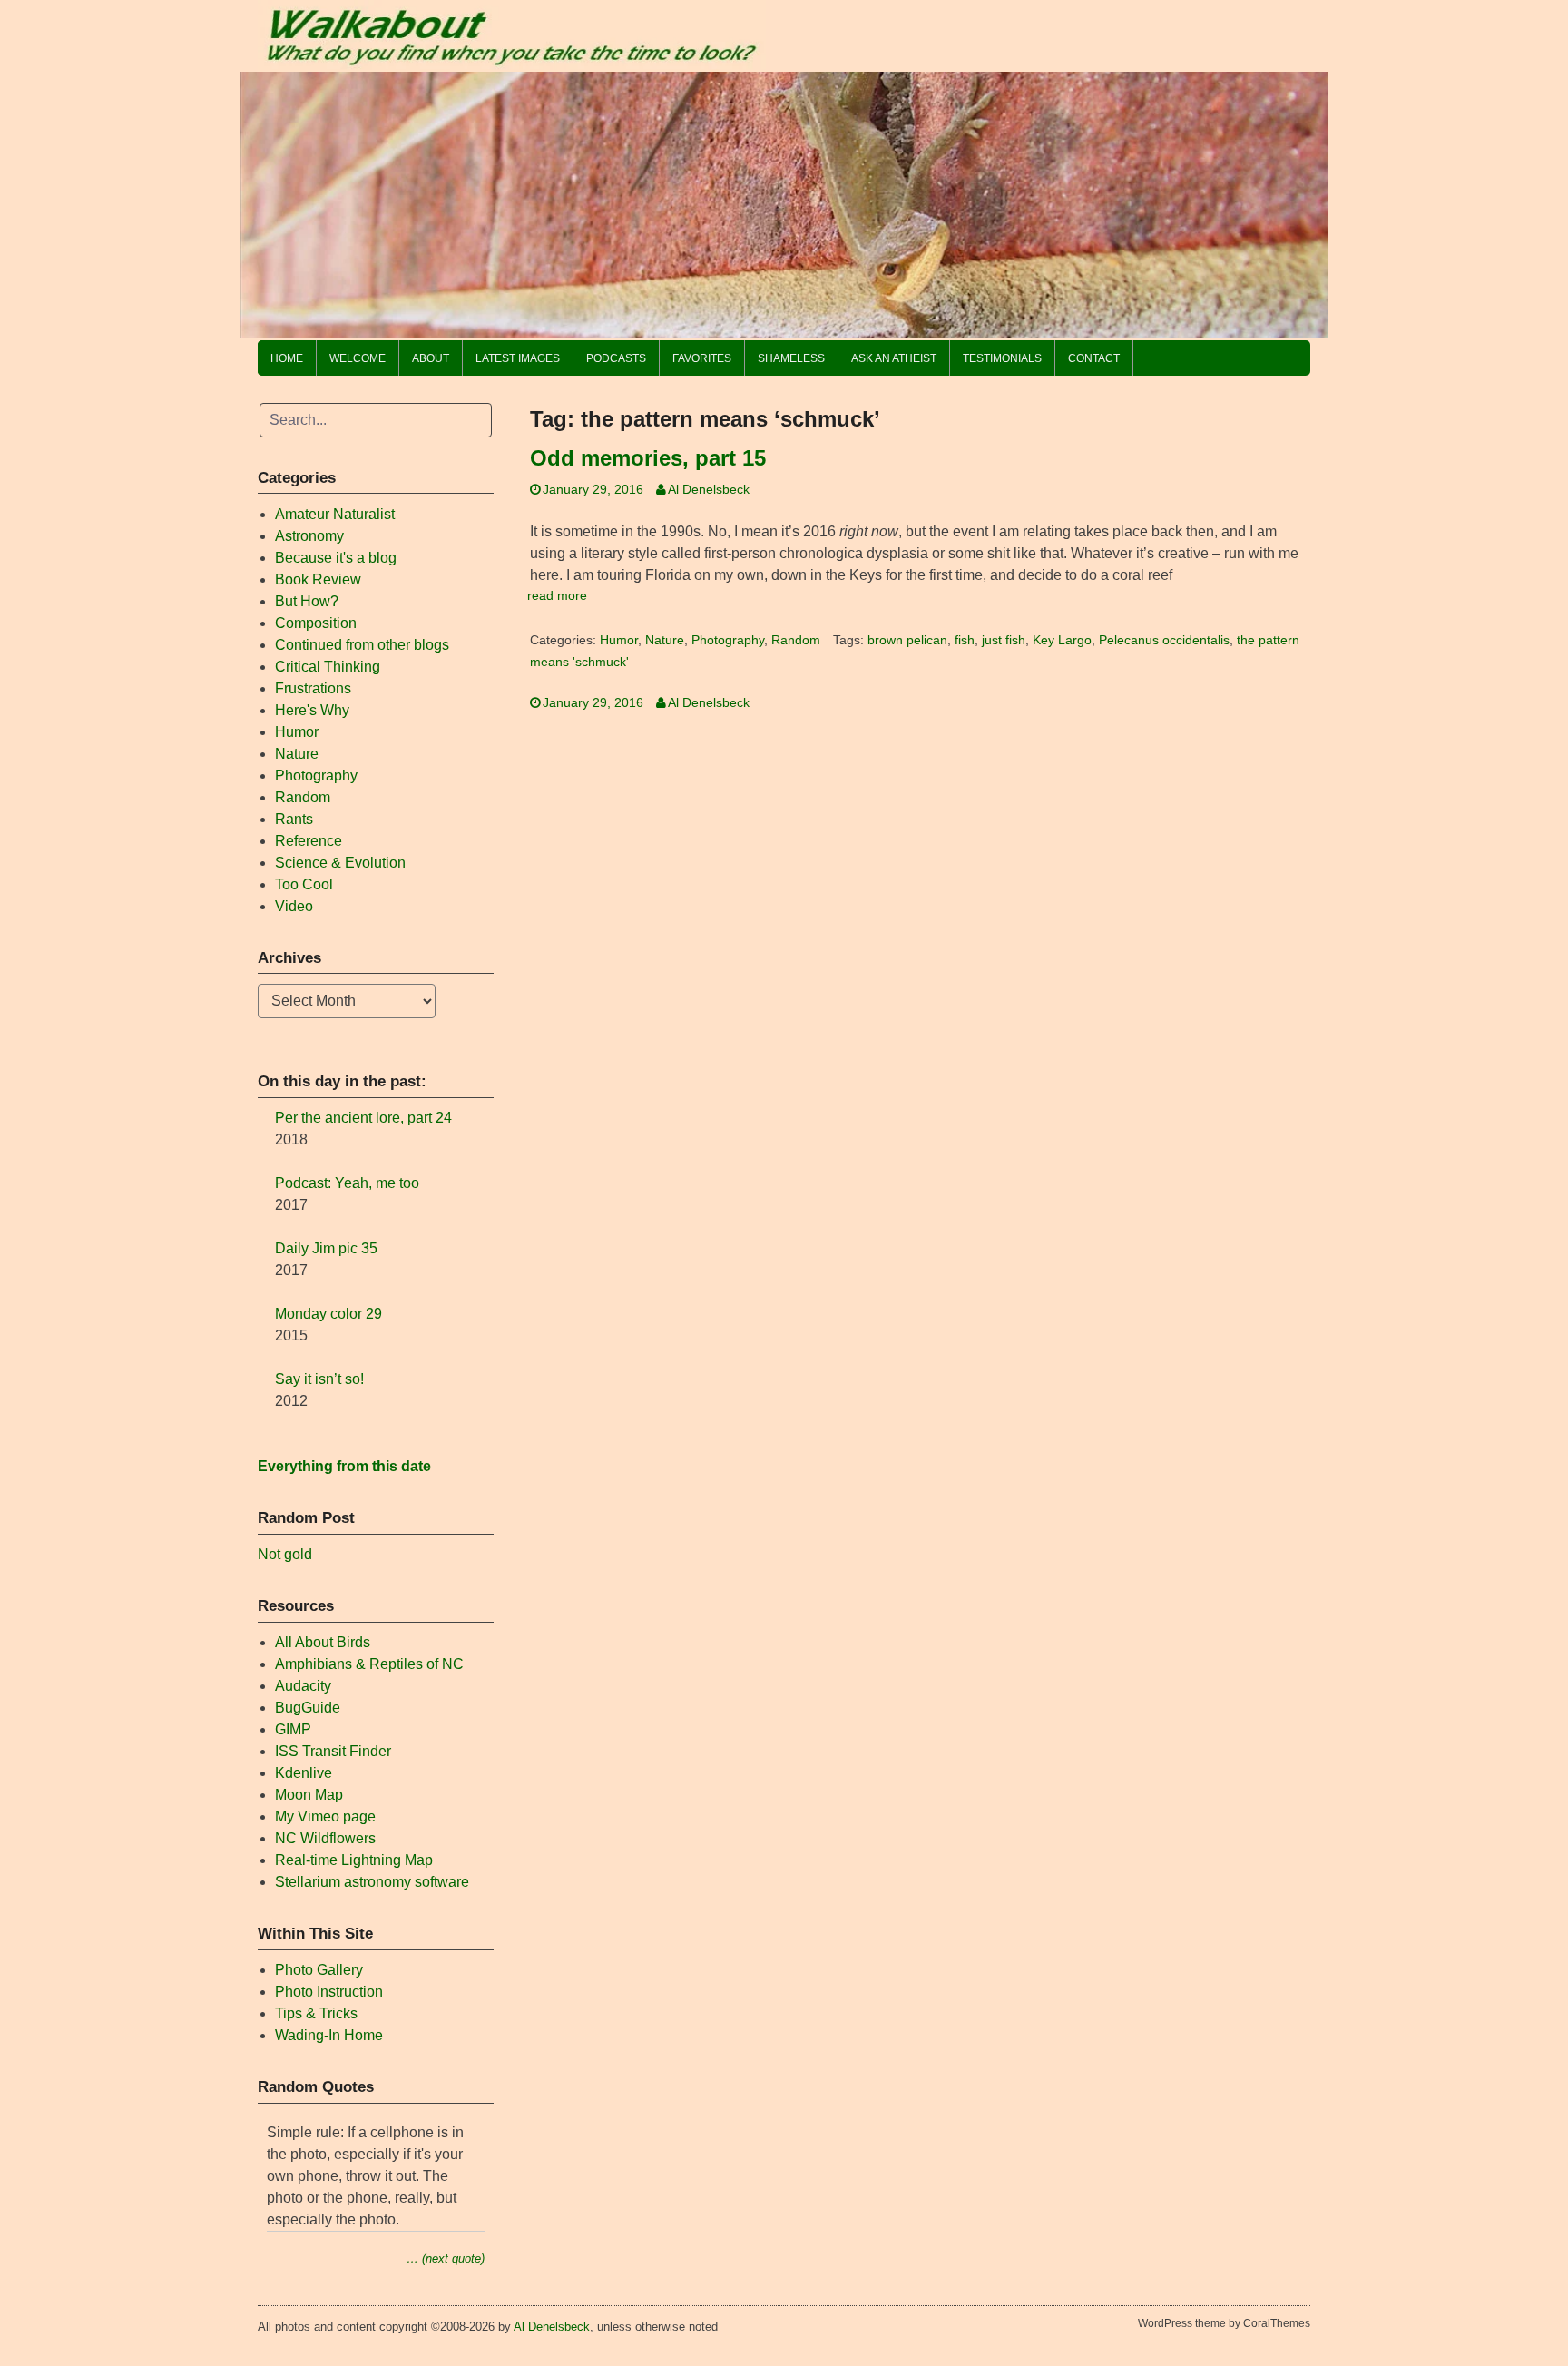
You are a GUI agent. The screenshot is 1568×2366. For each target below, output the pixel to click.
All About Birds (323, 1642)
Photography (728, 640)
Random (796, 640)
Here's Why (312, 710)
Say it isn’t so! (319, 1379)
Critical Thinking (328, 667)
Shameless (791, 358)
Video (294, 906)
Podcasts (616, 358)
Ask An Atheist (894, 358)
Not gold (285, 1554)
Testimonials (1002, 358)
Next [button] (1306, 200)
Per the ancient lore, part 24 (363, 1118)
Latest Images (518, 358)
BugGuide (308, 1708)
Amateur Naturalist (335, 514)
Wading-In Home (329, 2035)
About (431, 358)
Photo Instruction (329, 1992)
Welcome (358, 358)
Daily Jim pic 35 (326, 1248)
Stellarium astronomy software (372, 1882)
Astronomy (309, 536)
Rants (294, 819)
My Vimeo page (325, 1816)
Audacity (303, 1686)
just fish (1004, 640)
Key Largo (1062, 640)
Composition (316, 623)
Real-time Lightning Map (354, 1860)
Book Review (318, 579)
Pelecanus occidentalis (1164, 640)
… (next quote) (446, 2258)
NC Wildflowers (325, 1838)
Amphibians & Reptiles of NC (369, 1664)
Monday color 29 (328, 1314)
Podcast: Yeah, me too (347, 1183)
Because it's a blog (336, 558)
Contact (1094, 358)
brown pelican (907, 640)
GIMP (293, 1729)
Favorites (702, 358)
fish (965, 640)
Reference (309, 841)
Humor (619, 640)
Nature (665, 640)
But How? (307, 601)
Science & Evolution (340, 863)
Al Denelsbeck (709, 490)
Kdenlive (304, 1773)
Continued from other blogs (362, 645)
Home (287, 358)
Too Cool (304, 884)
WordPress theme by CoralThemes (1224, 2323)
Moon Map (309, 1795)
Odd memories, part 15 (648, 458)
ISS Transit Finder (333, 1751)
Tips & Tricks (316, 2013)
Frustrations (313, 688)
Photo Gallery (319, 1970)
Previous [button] (262, 200)
